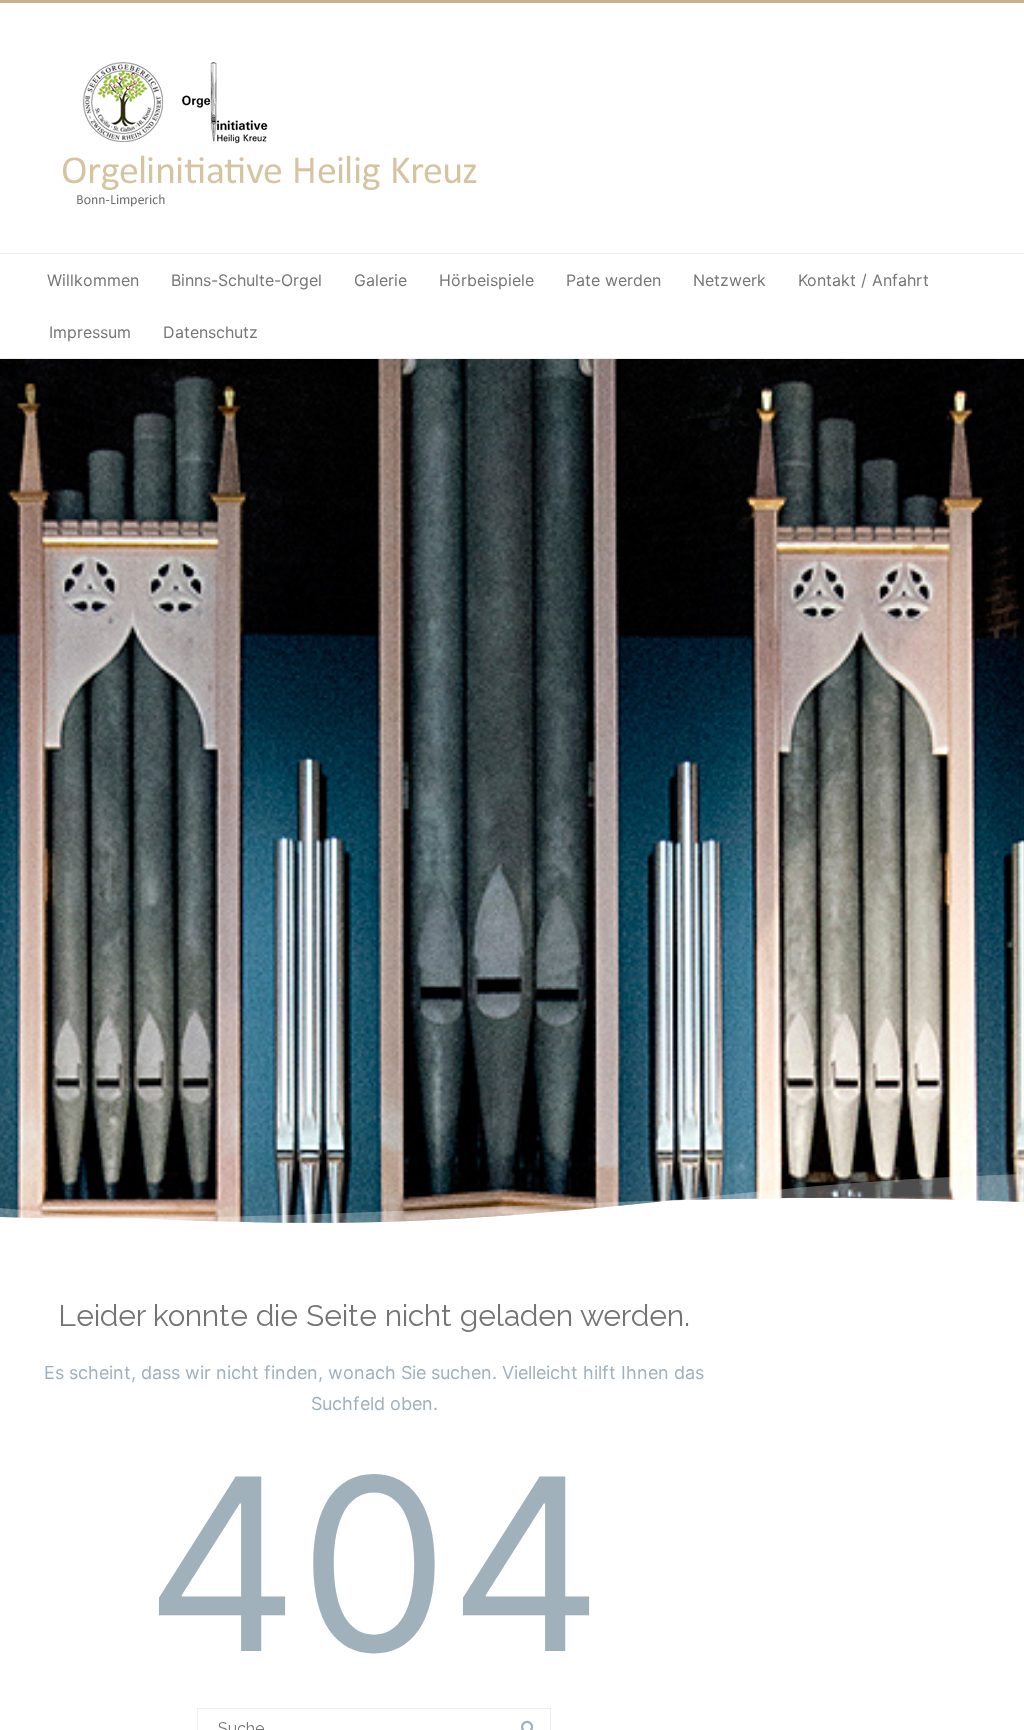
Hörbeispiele (486, 280)
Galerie (380, 280)
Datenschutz (210, 332)
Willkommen (93, 280)
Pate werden (613, 280)
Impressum (90, 332)
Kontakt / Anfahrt (863, 280)
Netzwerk (729, 280)
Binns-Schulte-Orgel (246, 280)
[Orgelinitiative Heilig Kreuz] (272, 221)
